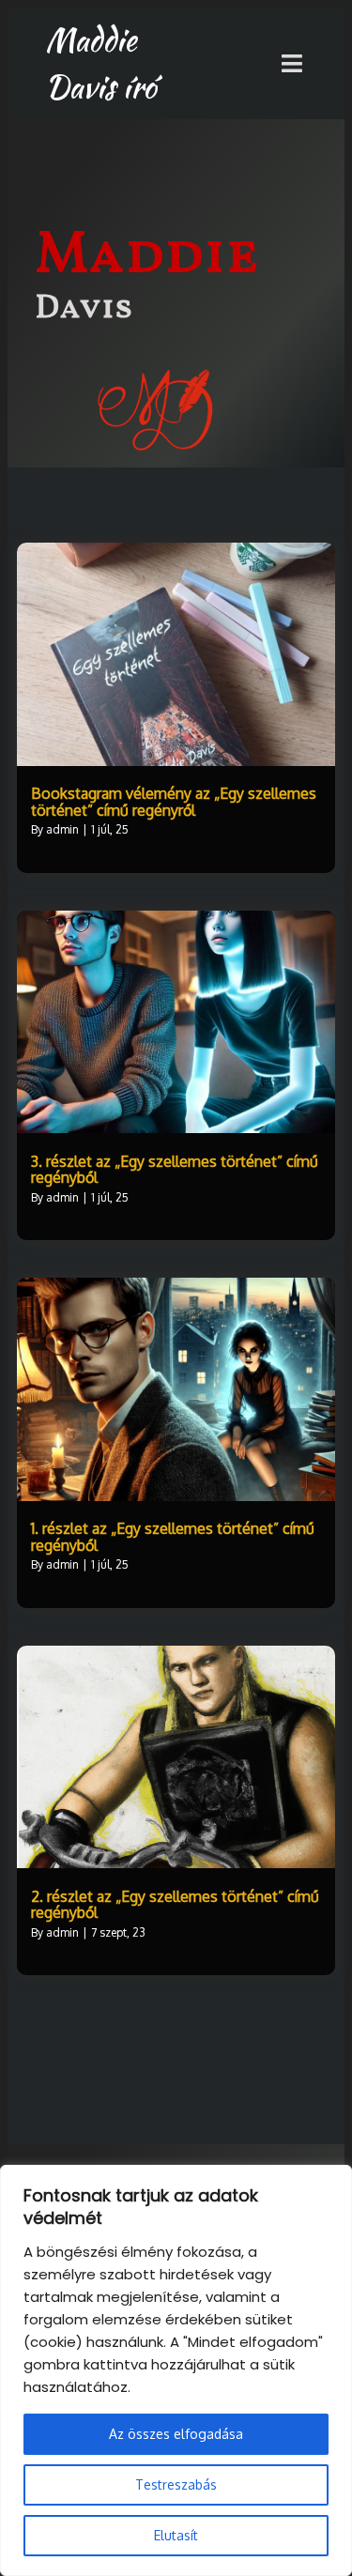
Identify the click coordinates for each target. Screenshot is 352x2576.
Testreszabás (176, 2484)
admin (62, 829)
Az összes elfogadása (176, 2434)
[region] (176, 2370)
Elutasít (176, 2535)
